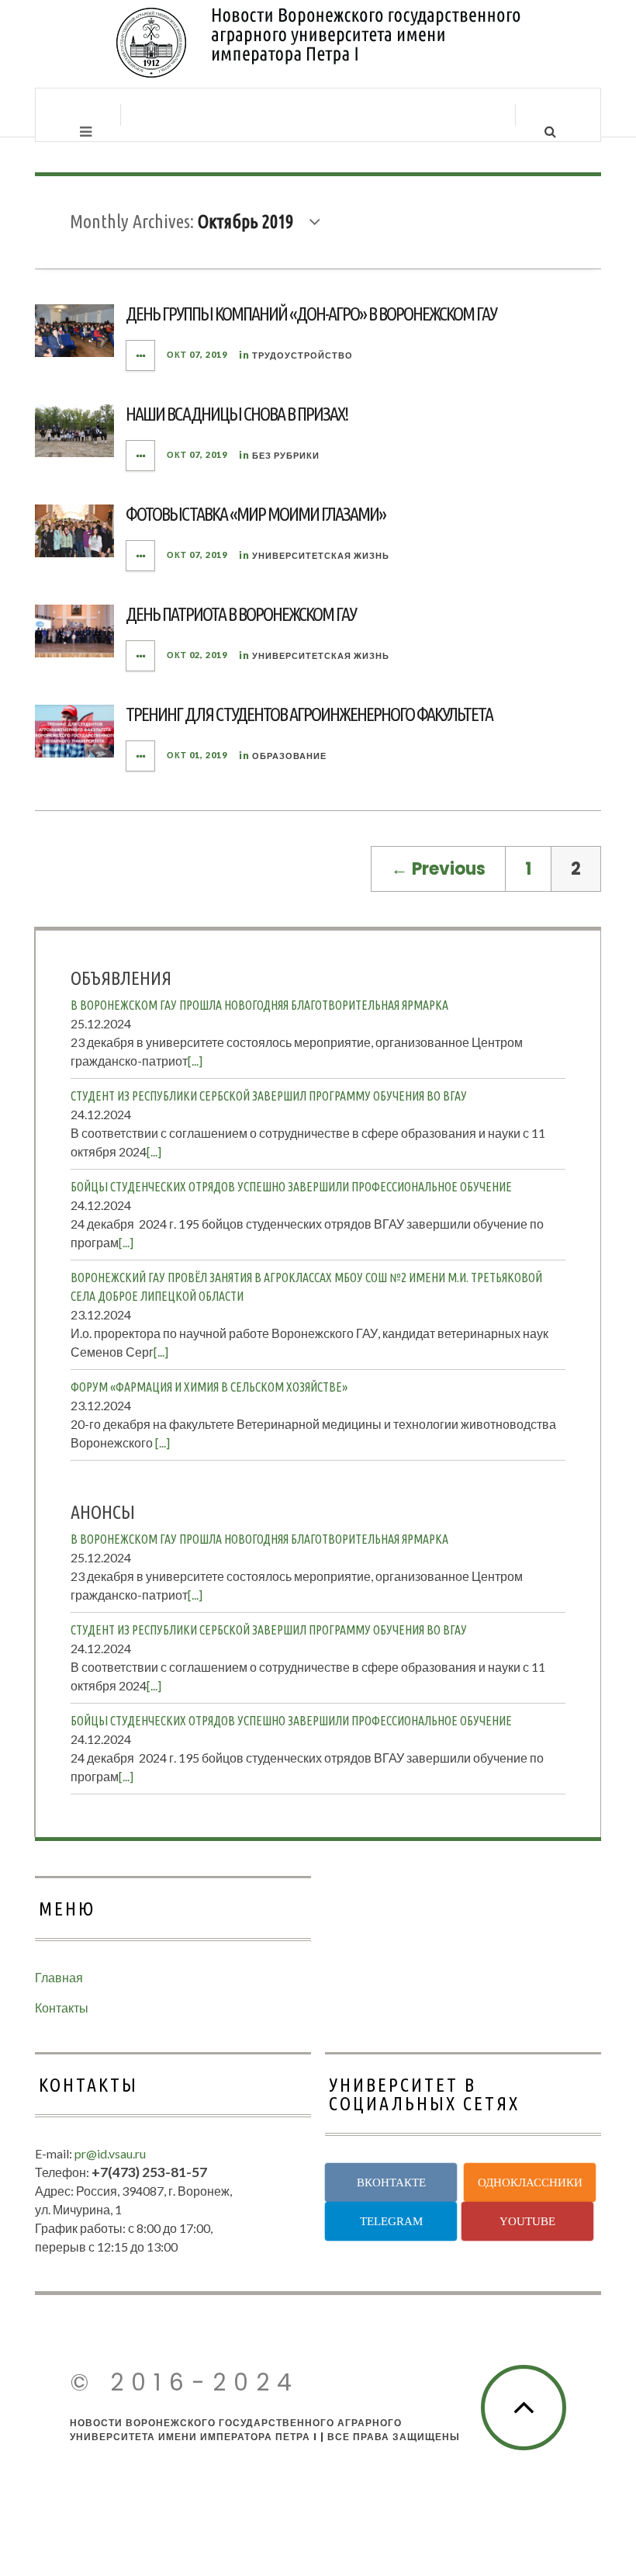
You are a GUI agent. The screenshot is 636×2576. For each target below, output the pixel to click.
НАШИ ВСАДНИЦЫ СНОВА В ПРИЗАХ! (237, 414)
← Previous (438, 869)
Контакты (62, 2007)
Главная (59, 1977)
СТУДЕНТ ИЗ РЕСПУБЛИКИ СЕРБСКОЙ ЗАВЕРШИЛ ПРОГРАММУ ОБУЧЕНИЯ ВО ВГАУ (269, 1096)
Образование (289, 756)
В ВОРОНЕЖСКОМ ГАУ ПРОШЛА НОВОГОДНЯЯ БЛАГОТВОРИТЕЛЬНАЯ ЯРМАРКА (259, 1005)
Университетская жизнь (321, 555)
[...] (195, 1061)
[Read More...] (141, 355)
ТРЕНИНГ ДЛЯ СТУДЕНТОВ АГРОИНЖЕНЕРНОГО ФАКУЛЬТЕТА (309, 714)
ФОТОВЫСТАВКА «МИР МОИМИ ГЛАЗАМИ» (256, 514)
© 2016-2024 (185, 2382)
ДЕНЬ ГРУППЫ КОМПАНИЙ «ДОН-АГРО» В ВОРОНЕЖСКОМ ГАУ (311, 314)
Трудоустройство (302, 355)
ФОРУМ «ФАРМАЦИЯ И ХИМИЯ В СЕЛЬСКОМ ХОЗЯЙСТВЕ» (209, 1387)
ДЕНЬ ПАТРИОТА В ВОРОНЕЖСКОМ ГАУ (241, 614)
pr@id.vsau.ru (110, 2153)
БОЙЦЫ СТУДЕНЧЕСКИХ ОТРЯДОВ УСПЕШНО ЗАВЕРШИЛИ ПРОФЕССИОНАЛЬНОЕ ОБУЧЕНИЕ (291, 1187)
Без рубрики (286, 455)
